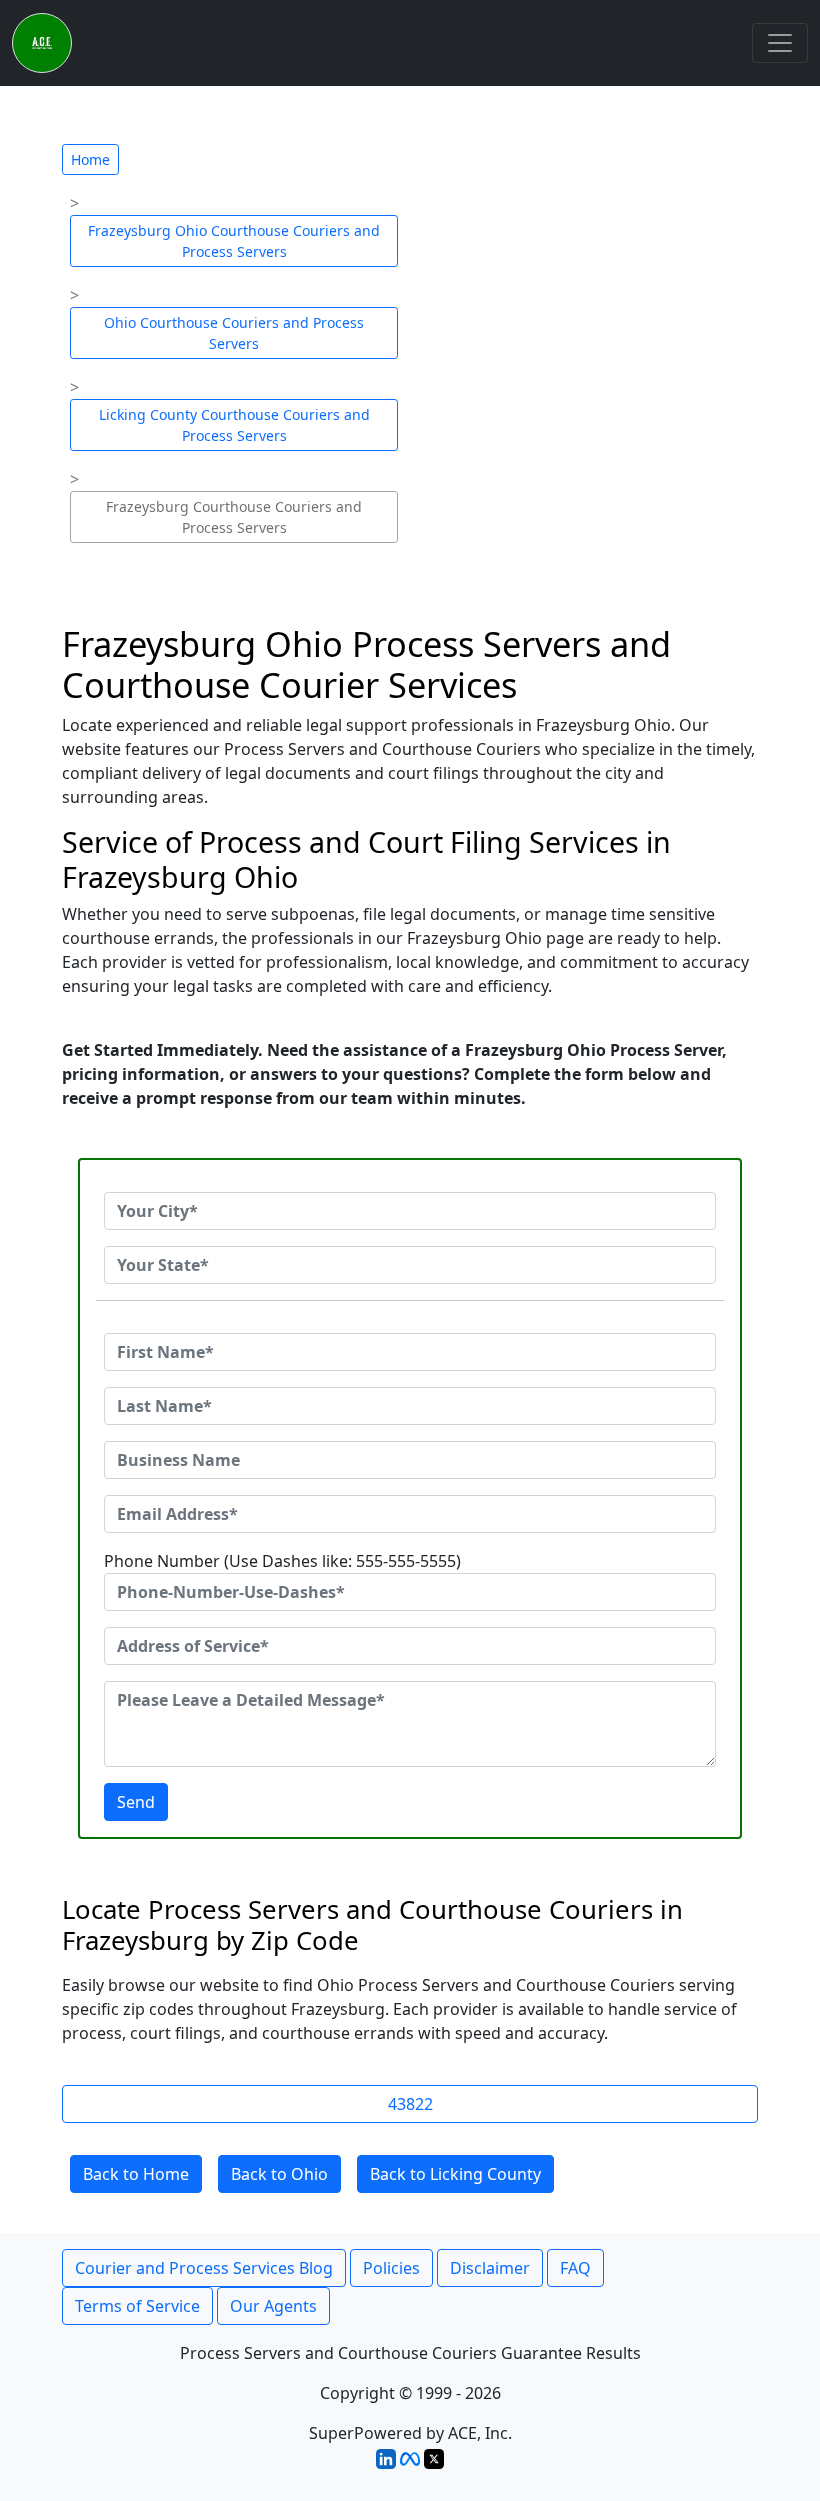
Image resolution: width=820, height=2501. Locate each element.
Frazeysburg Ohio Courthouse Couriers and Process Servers (234, 241)
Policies (391, 2268)
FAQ (575, 2268)
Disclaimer (490, 2268)
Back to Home (136, 2174)
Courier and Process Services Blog (204, 2268)
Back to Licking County (455, 2174)
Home (90, 159)
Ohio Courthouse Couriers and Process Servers (234, 333)
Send (136, 1802)
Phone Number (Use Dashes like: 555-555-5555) (282, 1561)
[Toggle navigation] (780, 43)
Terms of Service (137, 2306)
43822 (410, 2104)
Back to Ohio (279, 2174)
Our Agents (273, 2306)
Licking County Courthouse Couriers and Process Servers (234, 425)
